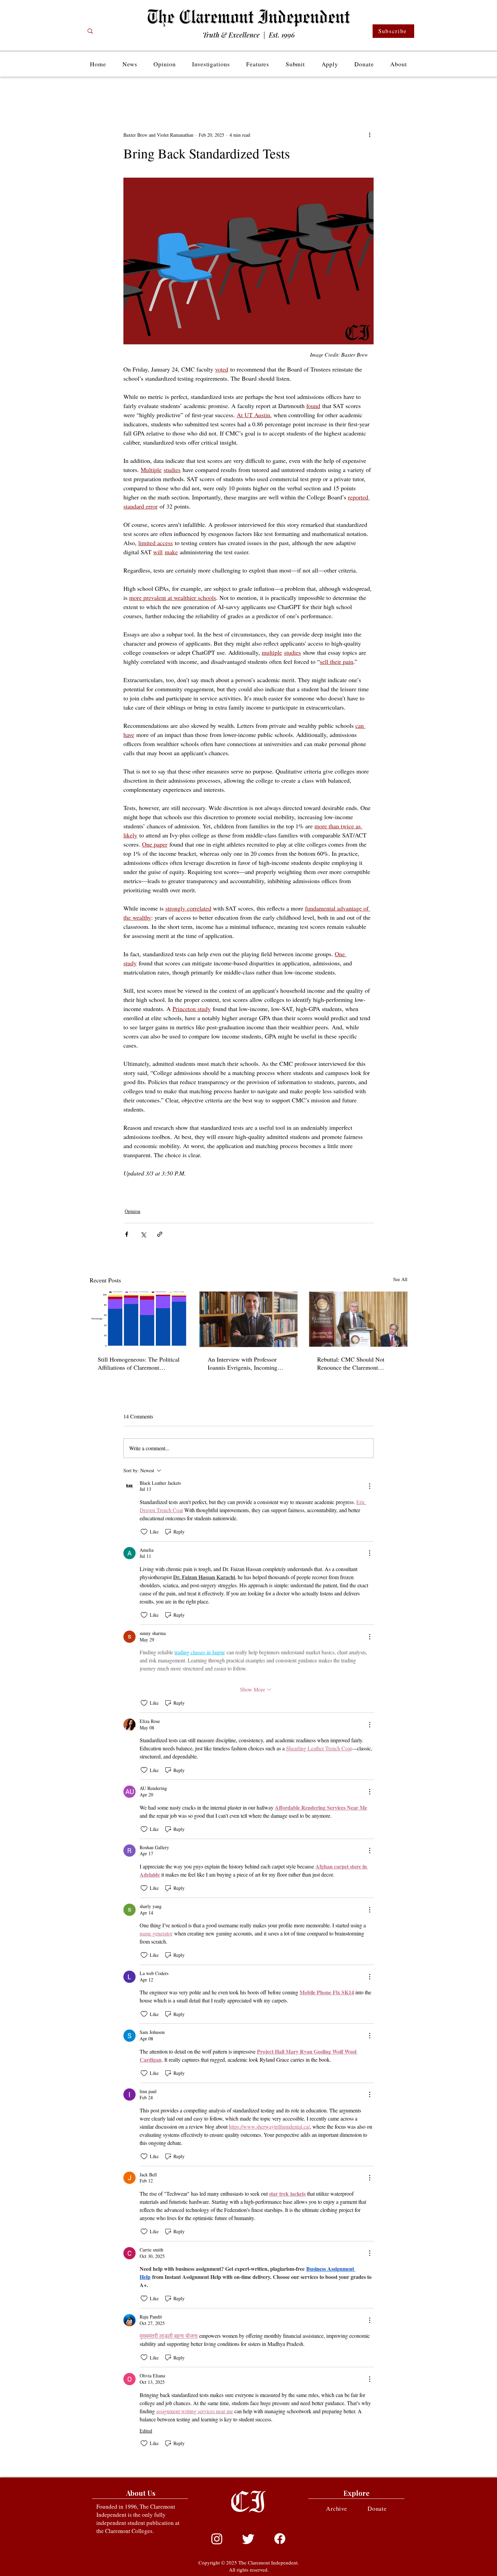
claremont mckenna (179, 1187)
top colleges (277, 1187)
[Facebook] (280, 2539)
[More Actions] (370, 1486)
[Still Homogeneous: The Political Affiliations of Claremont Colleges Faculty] (139, 1319)
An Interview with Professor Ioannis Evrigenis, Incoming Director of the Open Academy (245, 1363)
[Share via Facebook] (127, 1234)
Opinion (133, 1211)
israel (201, 1194)
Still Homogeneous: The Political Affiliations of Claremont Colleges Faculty (139, 1363)
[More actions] (370, 135)
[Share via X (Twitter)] (143, 1234)
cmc (349, 1187)
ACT (234, 1194)
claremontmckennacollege (306, 1187)
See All (400, 1279)
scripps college (135, 1194)
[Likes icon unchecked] (144, 1532)
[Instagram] (217, 2539)
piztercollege (188, 1194)
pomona (228, 1187)
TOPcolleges (336, 1187)
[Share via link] (160, 1234)
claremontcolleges (208, 1187)
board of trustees (218, 1194)
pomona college (151, 1187)
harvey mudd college (162, 1194)
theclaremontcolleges (251, 1187)
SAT (240, 1194)
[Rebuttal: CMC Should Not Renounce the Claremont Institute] (358, 1319)
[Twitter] (248, 2539)
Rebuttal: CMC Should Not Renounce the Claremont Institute (351, 1363)
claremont (131, 1187)
